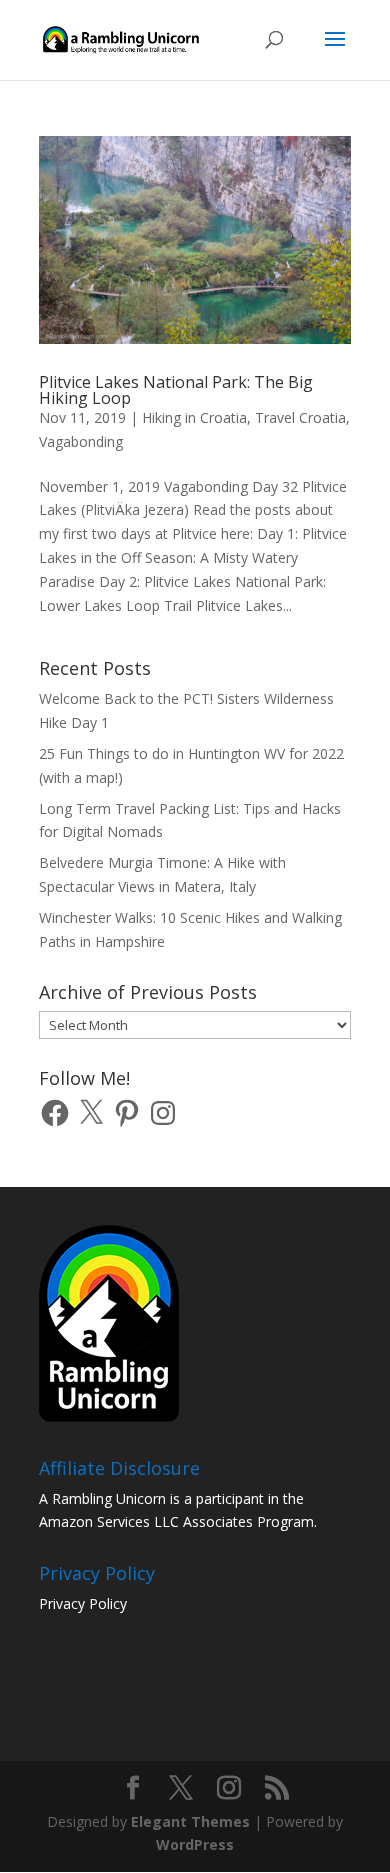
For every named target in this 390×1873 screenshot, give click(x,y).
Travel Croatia (300, 417)
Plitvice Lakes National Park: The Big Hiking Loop (176, 390)
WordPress (195, 1844)
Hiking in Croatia (194, 417)
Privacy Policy (83, 1603)
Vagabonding (81, 441)
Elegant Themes (190, 1821)
